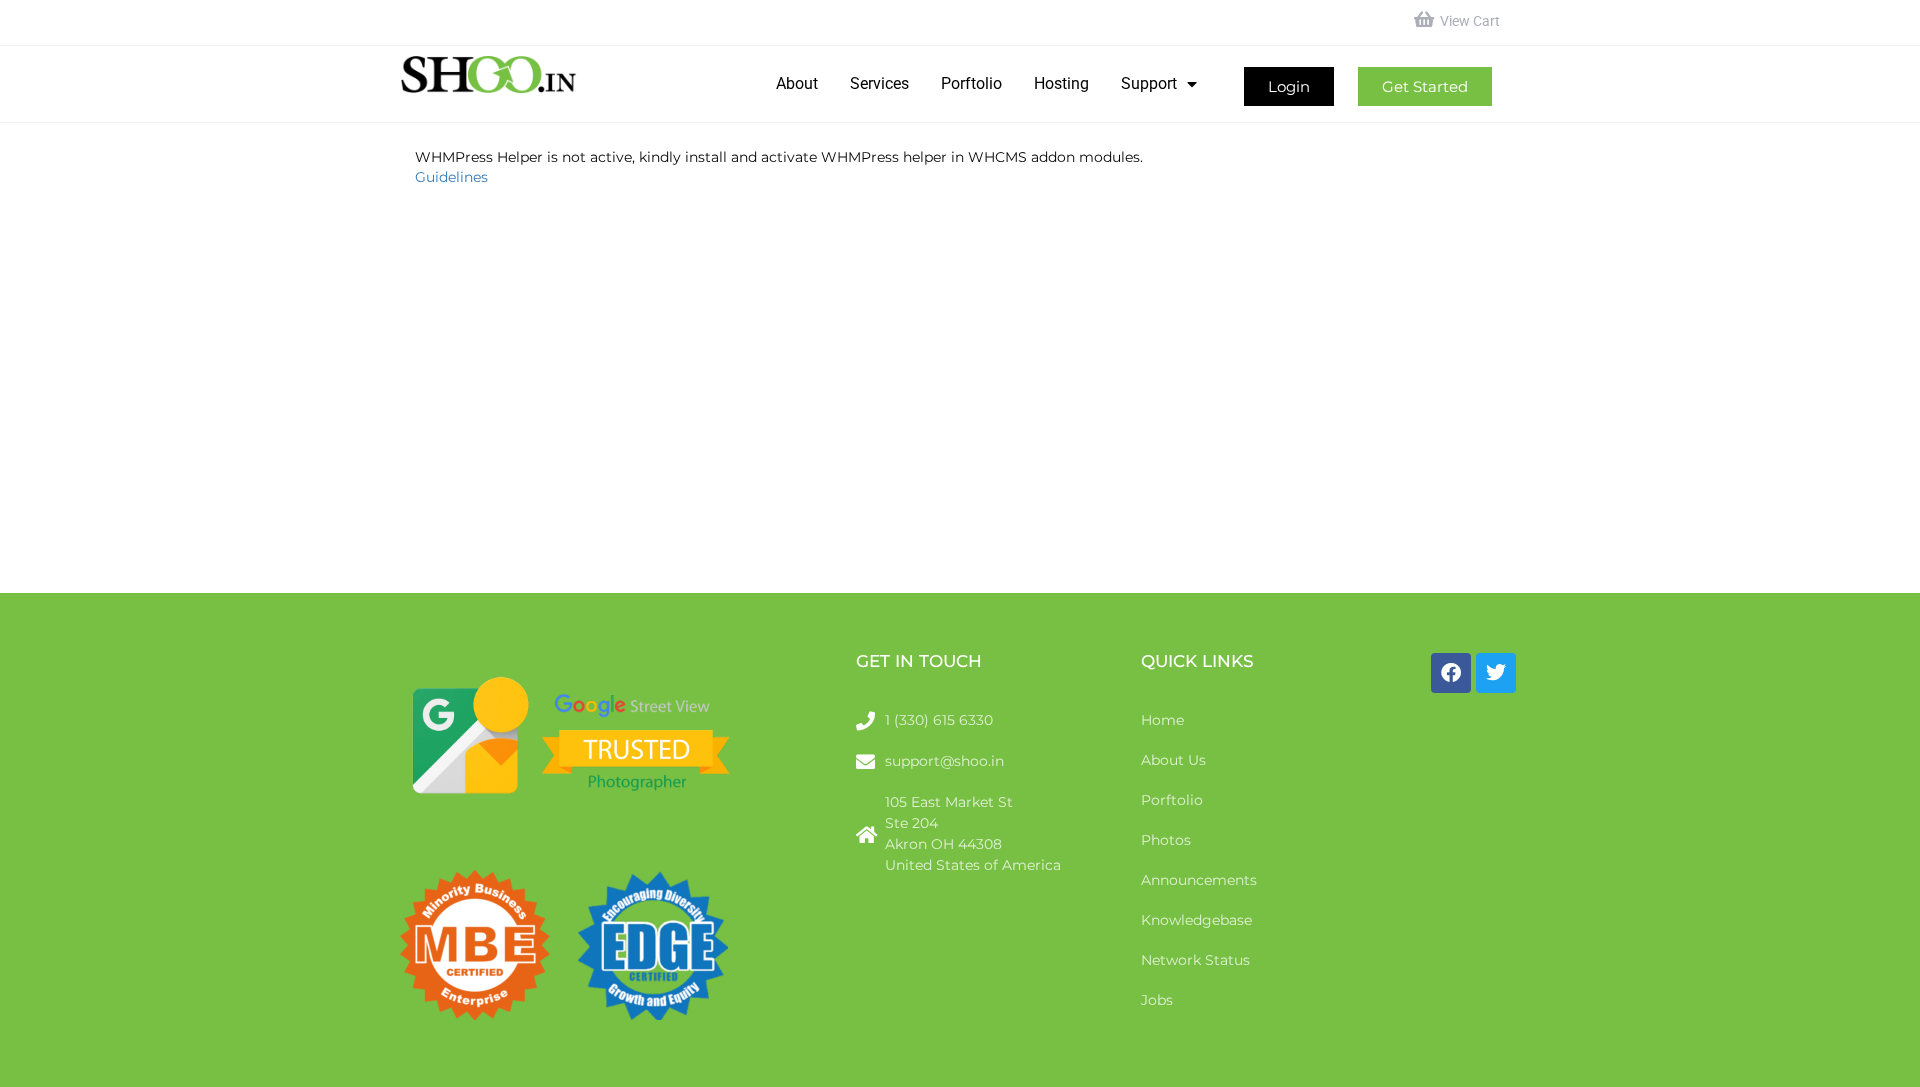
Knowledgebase (1196, 920)
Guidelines (451, 177)
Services (879, 83)
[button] (1289, 86)
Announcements (1199, 880)
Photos (1166, 840)
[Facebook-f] (1451, 673)
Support (1149, 83)
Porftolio (971, 83)
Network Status (1195, 960)
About (797, 83)
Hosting (1061, 83)
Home (1162, 720)
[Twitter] (1496, 673)
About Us (1173, 760)
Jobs (1157, 1000)
